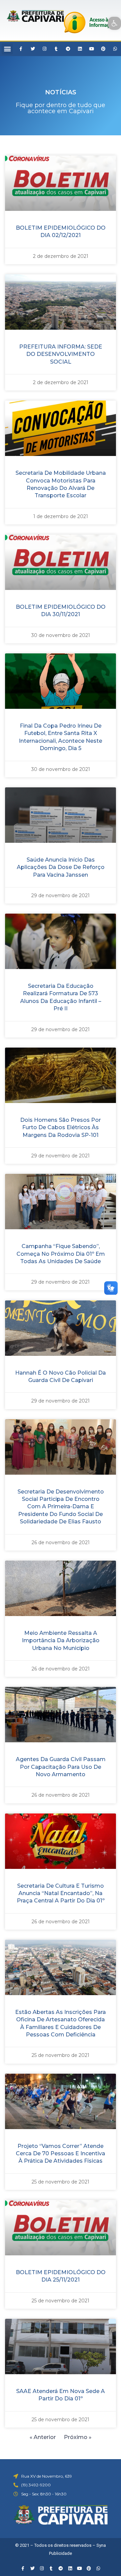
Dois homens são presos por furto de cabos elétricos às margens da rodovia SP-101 (61, 1128)
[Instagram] (44, 49)
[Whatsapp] (115, 49)
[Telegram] (68, 49)
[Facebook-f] (21, 49)
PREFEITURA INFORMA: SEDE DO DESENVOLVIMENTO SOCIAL (61, 354)
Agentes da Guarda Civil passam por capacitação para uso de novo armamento (61, 1767)
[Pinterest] (103, 49)
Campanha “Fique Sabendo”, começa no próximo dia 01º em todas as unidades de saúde (61, 1254)
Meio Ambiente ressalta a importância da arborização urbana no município (61, 1641)
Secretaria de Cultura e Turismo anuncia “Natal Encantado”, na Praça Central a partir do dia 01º (61, 1893)
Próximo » (78, 2437)
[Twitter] (33, 49)
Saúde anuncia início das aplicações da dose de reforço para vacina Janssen (61, 867)
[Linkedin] (80, 49)
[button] (7, 49)
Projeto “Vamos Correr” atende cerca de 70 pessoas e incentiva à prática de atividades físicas (61, 2154)
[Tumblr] (56, 49)
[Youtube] (91, 49)
